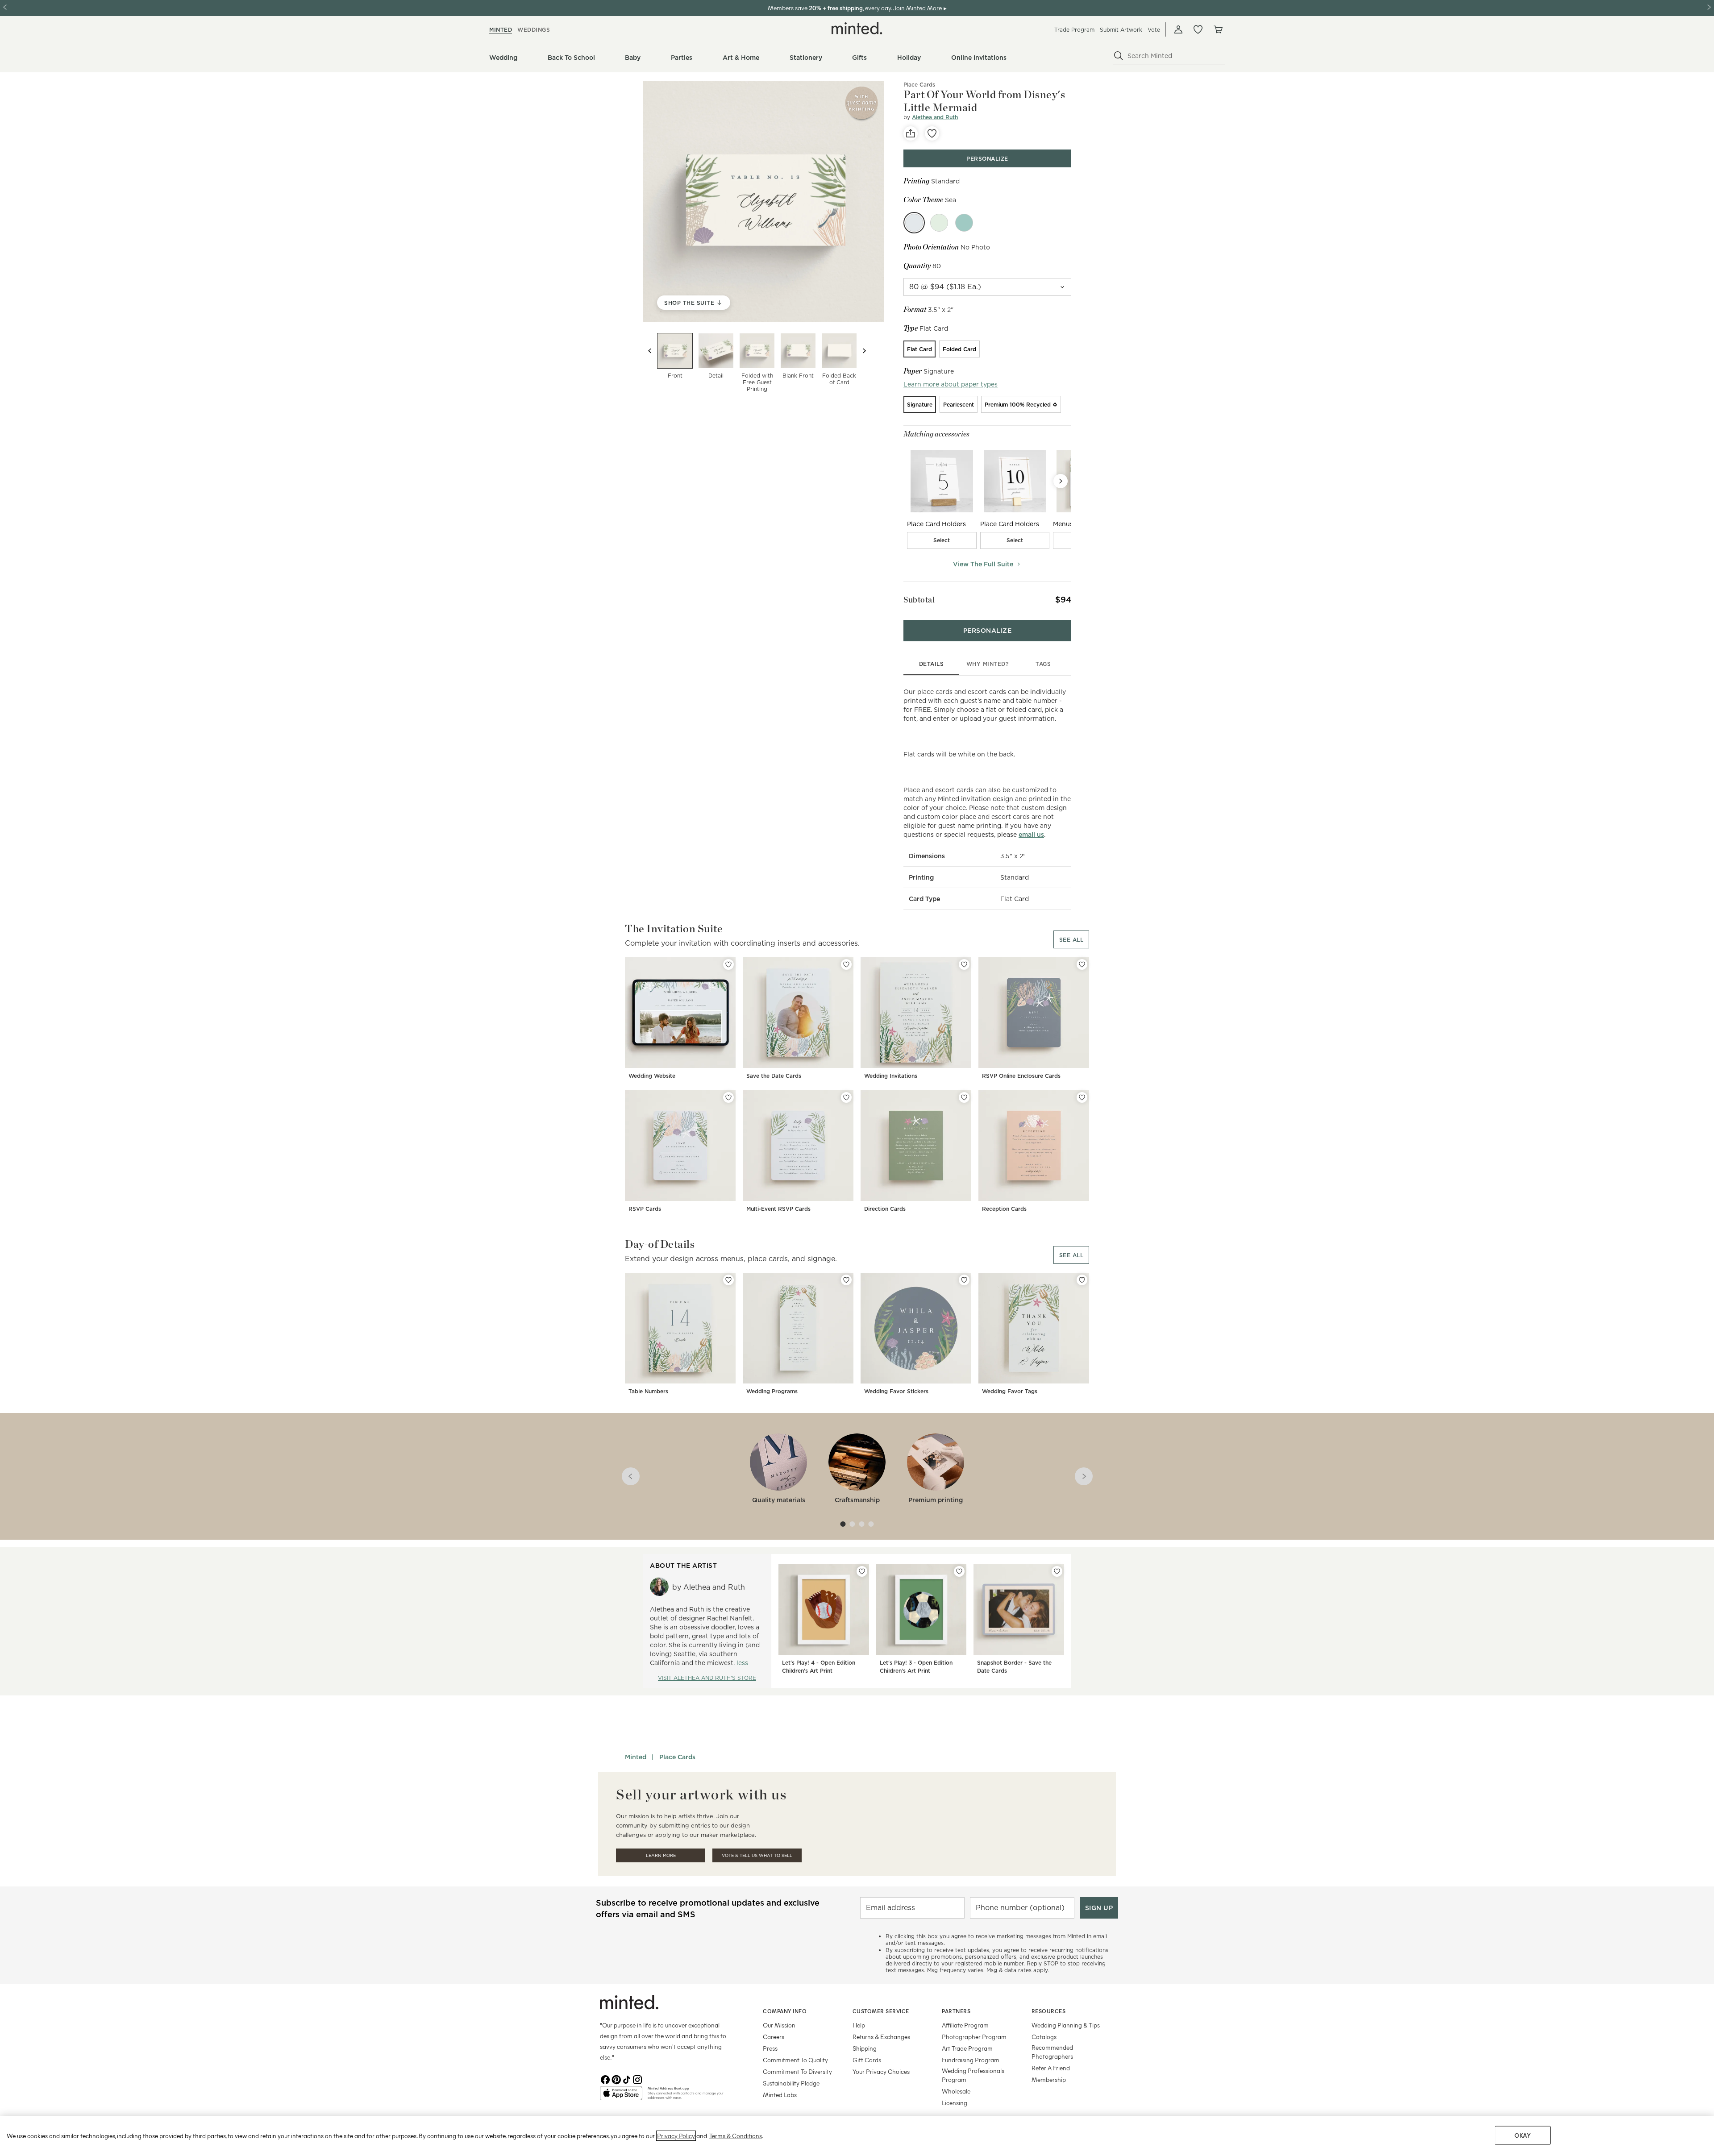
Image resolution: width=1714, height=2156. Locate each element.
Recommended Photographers (1052, 2052)
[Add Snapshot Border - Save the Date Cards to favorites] (1057, 1571)
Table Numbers (648, 1391)
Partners (956, 2011)
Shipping (865, 2048)
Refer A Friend (1051, 2068)
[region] (857, 2136)
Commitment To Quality (795, 2060)
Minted (636, 1757)
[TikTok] (627, 2079)
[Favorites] (1198, 29)
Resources (1049, 2011)
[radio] (919, 349)
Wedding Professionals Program (973, 2075)
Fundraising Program (971, 2060)
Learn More (661, 1855)
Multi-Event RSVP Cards (778, 1209)
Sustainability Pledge (791, 2083)
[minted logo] (857, 28)
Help (859, 2025)
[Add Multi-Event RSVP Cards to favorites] (846, 1097)
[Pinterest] (616, 2079)
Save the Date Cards (774, 1076)
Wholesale (956, 2091)
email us (1031, 835)
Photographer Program (974, 2037)
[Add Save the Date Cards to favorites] (846, 964)
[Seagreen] (964, 223)
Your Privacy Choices (881, 2071)
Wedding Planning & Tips (1066, 2025)
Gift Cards (867, 2060)
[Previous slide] (650, 351)
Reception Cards (1004, 1209)
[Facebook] (605, 2079)
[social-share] (911, 133)
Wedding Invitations (891, 1076)
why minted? (988, 664)
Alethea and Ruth (935, 117)
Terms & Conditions (736, 2136)
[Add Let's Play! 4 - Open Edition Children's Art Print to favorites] (862, 1571)
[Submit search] (1119, 56)
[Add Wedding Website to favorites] (728, 964)
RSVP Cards (645, 1209)
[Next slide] (864, 351)
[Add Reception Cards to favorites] (1082, 1097)
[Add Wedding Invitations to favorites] (964, 964)
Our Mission (779, 2025)
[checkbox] (942, 540)
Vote (1154, 30)
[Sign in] (1178, 29)
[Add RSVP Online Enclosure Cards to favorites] (1082, 964)
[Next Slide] (1061, 481)
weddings (534, 30)
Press (770, 2048)
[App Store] (621, 2097)
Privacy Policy (676, 2136)
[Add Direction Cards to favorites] (964, 1097)
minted (501, 30)
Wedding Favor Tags (1010, 1391)
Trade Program (1074, 30)
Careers (774, 2037)
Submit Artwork (1121, 30)
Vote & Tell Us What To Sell (757, 1855)
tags (1043, 664)
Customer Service (881, 2011)
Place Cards (919, 85)
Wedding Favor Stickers (896, 1391)
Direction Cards (885, 1209)
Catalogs (1044, 2037)
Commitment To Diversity (797, 2071)
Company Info (785, 2011)
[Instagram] (637, 2079)
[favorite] (932, 133)
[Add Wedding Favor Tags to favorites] (1082, 1280)
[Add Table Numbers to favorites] (728, 1280)
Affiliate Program (965, 2025)
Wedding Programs (772, 1391)
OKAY (1523, 2135)
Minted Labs (780, 2095)
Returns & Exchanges (881, 2037)
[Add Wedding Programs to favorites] (846, 1280)
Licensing (955, 2103)
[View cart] (1218, 29)
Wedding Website (652, 1076)
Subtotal (919, 600)
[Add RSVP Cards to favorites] (728, 1097)
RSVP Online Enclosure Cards (1021, 1076)
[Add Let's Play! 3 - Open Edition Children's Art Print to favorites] (959, 1571)
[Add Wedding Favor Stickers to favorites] (964, 1280)
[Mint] (939, 223)
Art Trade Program (967, 2048)
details (932, 664)
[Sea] (914, 223)
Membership (1049, 2079)
